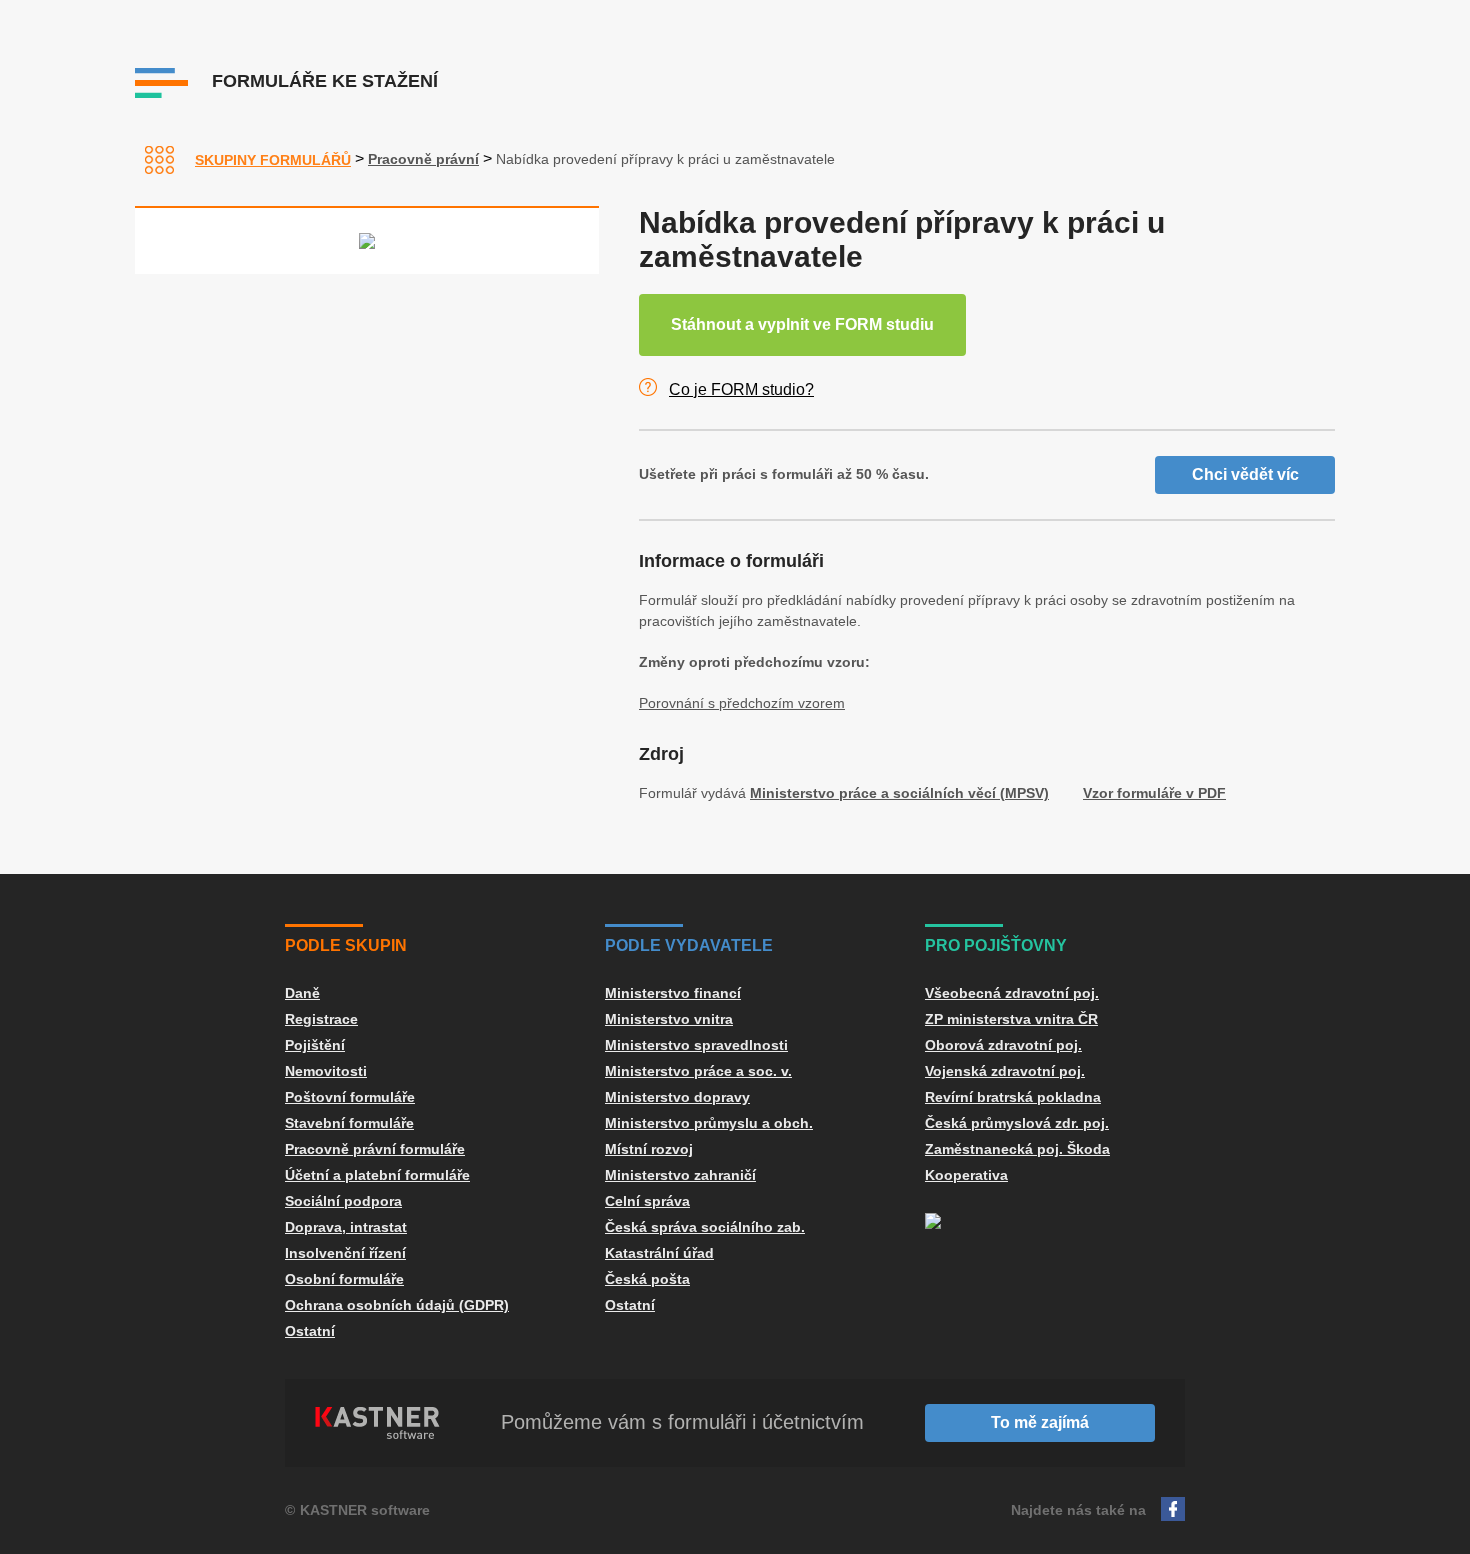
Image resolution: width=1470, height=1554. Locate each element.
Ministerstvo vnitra (669, 1019)
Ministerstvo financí (673, 993)
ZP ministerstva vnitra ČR (1011, 1019)
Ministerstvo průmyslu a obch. (709, 1123)
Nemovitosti (326, 1071)
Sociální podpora (343, 1201)
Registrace (321, 1019)
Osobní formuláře (344, 1279)
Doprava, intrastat (346, 1227)
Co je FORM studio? (741, 389)
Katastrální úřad (659, 1253)
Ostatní (310, 1331)
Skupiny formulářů (273, 160)
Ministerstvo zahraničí (680, 1175)
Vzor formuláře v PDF (1154, 793)
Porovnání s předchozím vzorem (742, 703)
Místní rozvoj (649, 1149)
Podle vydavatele (689, 945)
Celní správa (647, 1201)
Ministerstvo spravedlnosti (696, 1045)
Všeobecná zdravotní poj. (1012, 993)
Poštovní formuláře (350, 1097)
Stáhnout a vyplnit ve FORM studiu (802, 324)
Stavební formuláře (349, 1123)
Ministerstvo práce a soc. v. (698, 1071)
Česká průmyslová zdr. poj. (1017, 1123)
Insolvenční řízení (345, 1253)
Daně (302, 993)
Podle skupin (346, 945)
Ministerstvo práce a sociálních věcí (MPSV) (899, 793)
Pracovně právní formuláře (375, 1149)
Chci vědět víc (1245, 474)
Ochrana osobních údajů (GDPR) (397, 1305)
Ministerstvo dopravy (677, 1097)
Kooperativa (966, 1175)
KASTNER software (365, 1510)
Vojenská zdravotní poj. (1005, 1071)
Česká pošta (647, 1279)
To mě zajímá (1040, 1422)
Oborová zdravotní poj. (1003, 1045)
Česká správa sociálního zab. (705, 1227)
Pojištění (315, 1045)
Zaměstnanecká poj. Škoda (1017, 1149)
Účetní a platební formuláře (377, 1175)
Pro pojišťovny (996, 945)
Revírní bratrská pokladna (1013, 1097)
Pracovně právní (423, 159)
